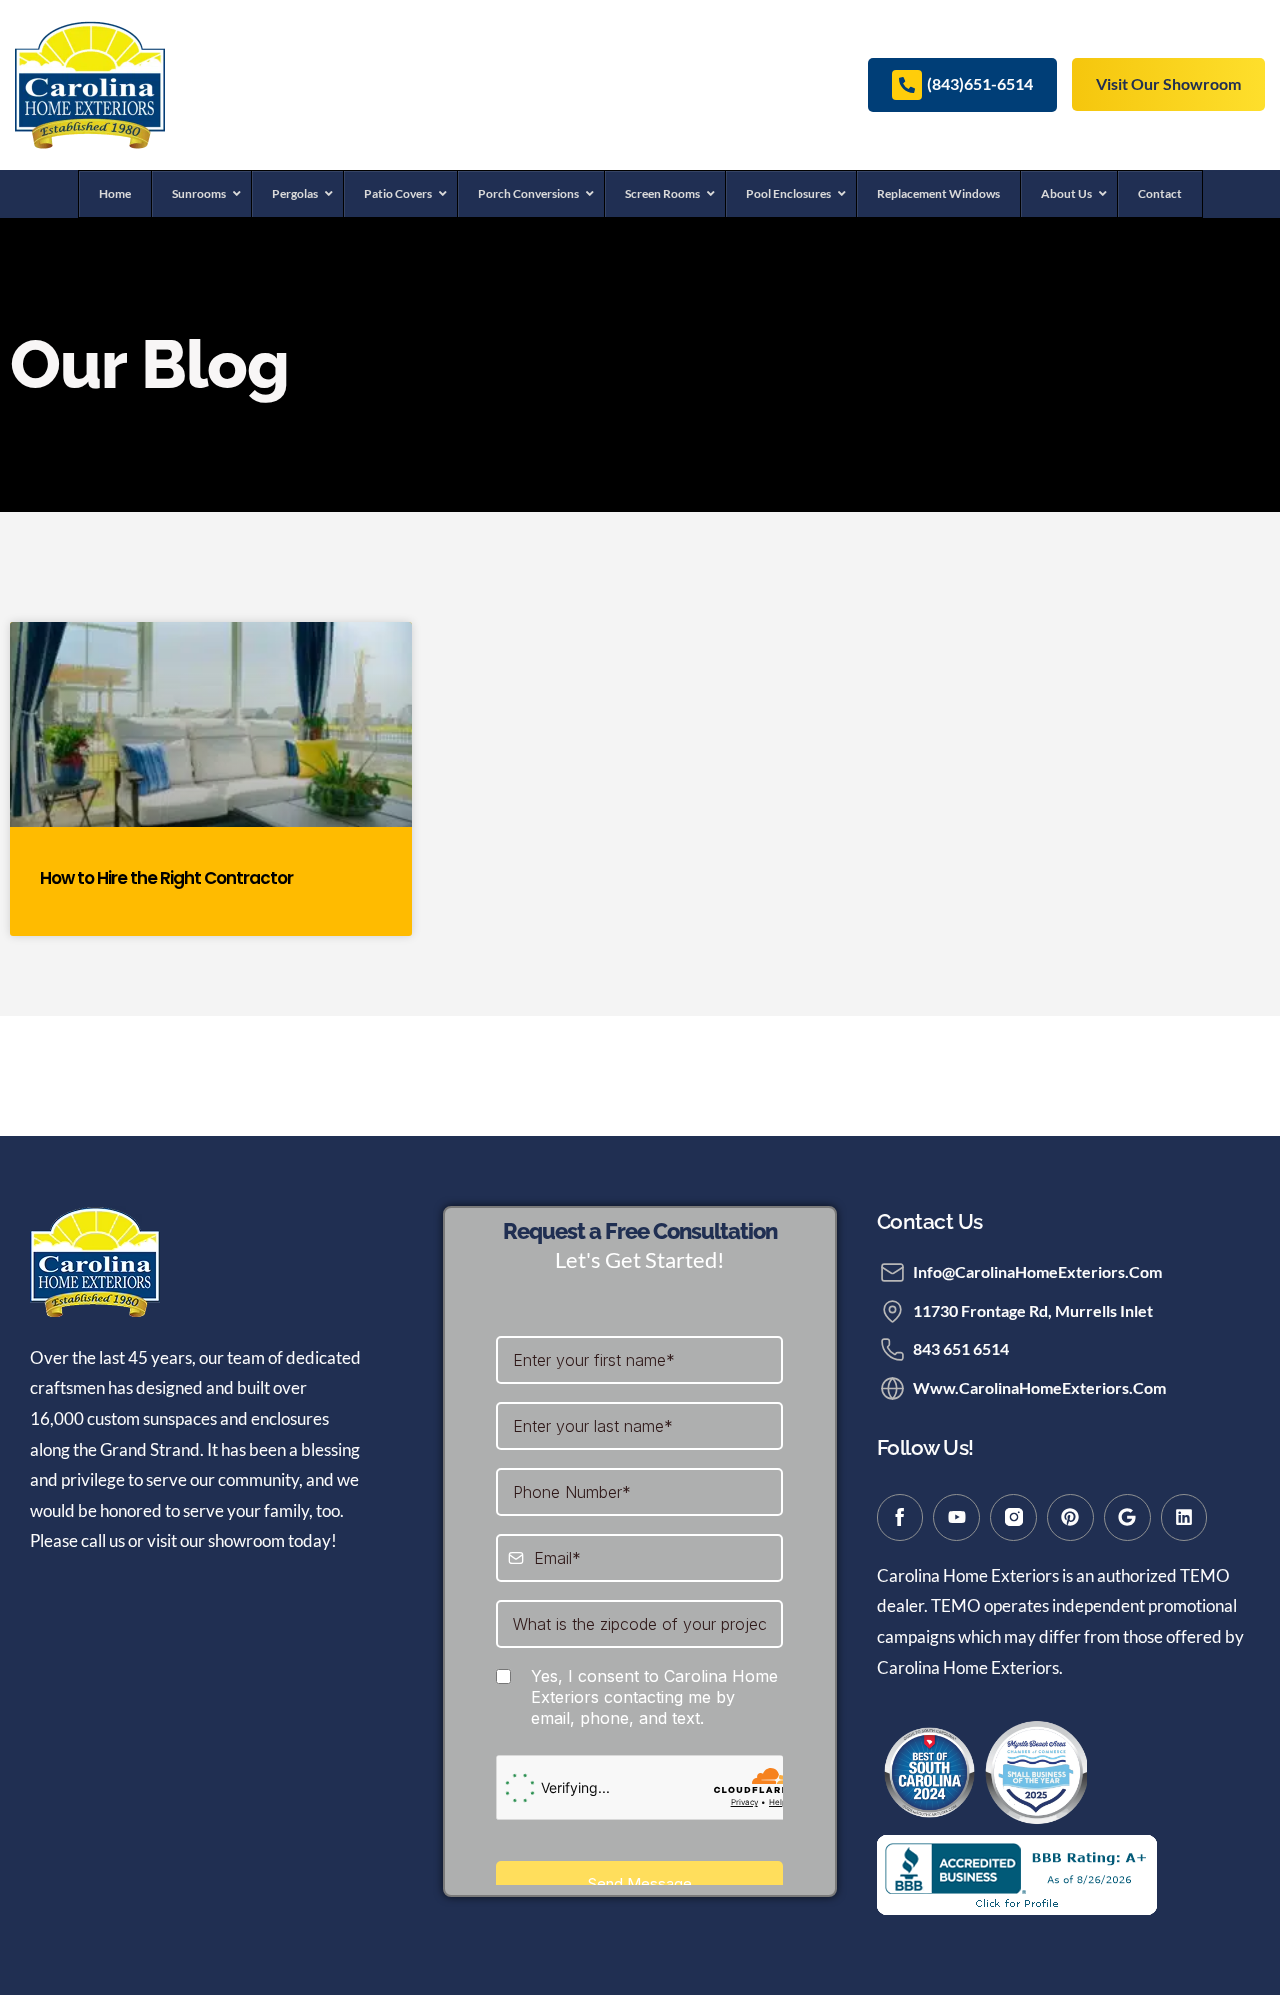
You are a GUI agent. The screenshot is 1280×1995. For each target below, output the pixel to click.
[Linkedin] (1184, 1517)
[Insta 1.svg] (1013, 1517)
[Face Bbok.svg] (900, 1517)
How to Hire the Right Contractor (166, 878)
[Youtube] (956, 1517)
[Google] (1127, 1517)
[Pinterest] (1070, 1517)
